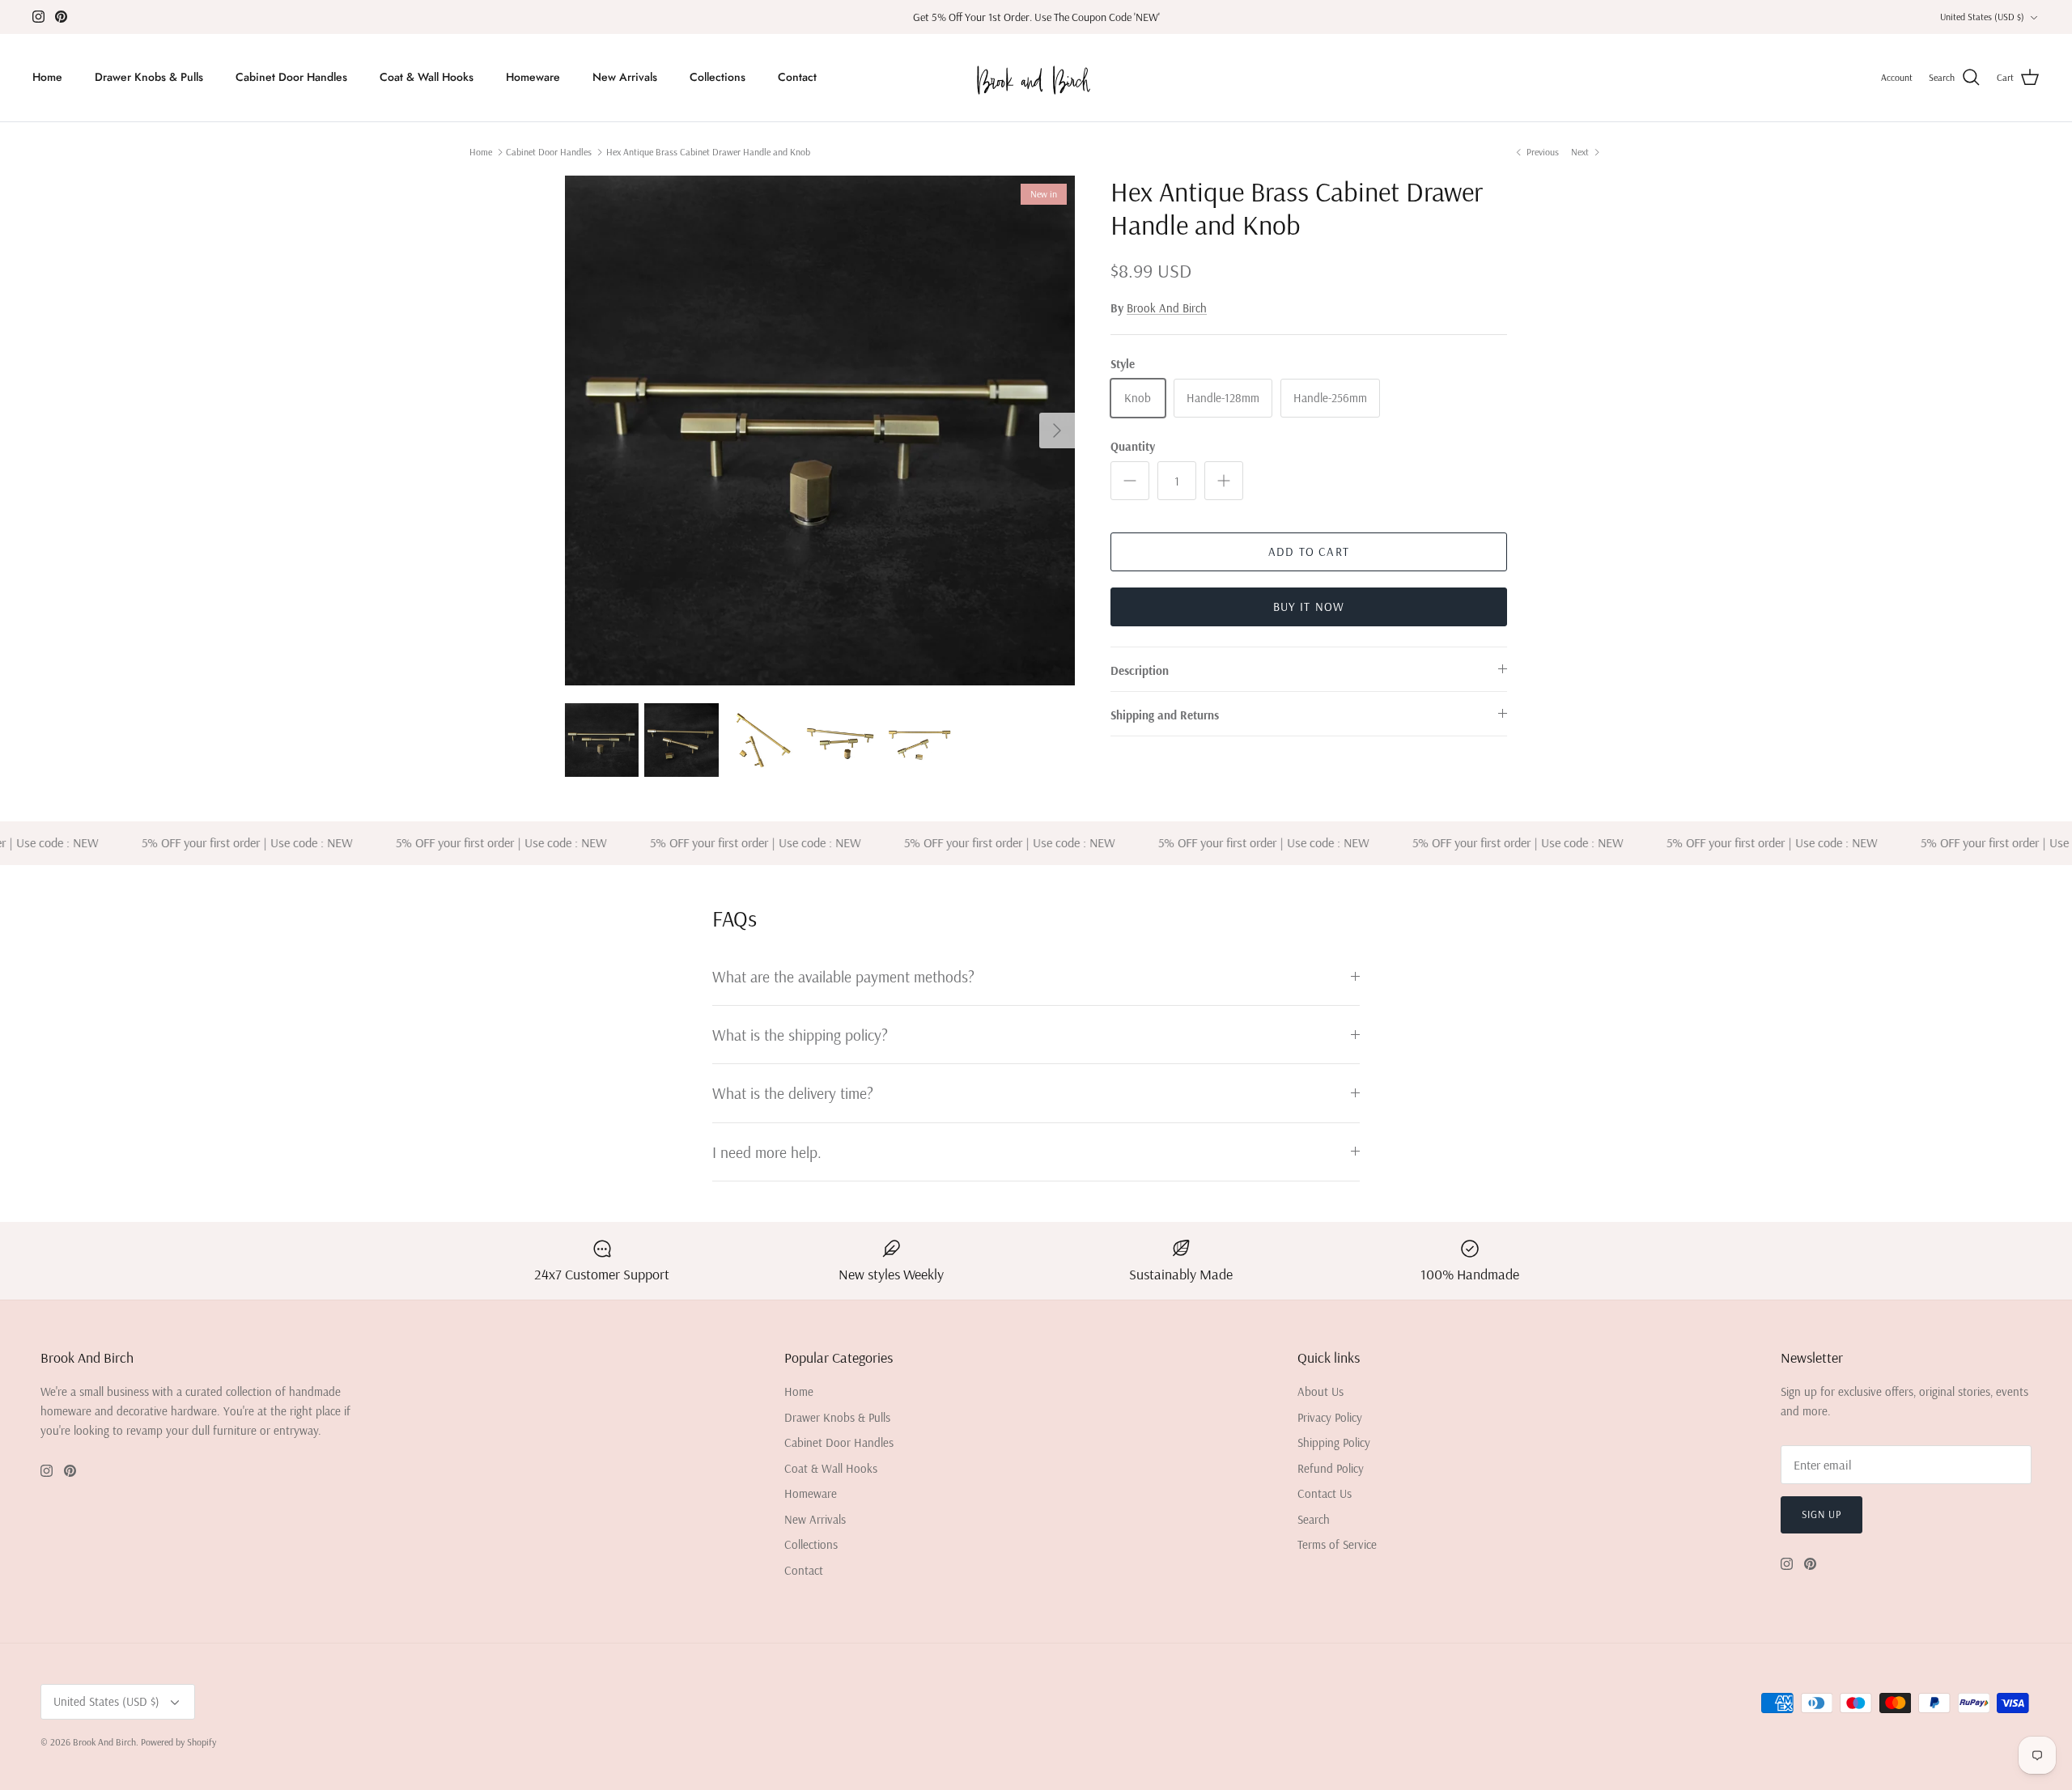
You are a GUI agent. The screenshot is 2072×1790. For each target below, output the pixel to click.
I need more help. (767, 1152)
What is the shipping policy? (800, 1035)
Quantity (1133, 446)
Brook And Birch (1167, 308)
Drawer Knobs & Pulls (149, 77)
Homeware (533, 77)
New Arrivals (625, 77)
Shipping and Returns (1165, 715)
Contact (797, 77)
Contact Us (1325, 1493)
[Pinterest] (61, 17)
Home (47, 77)
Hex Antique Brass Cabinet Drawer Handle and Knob (708, 152)
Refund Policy (1331, 1468)
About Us (1320, 1391)
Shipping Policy (1334, 1442)
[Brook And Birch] (1036, 78)
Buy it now (1309, 607)
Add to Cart (1309, 551)
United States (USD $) (1982, 17)
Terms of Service (1337, 1544)
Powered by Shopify (178, 1742)
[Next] (1057, 431)
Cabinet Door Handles (291, 77)
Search (1314, 1519)
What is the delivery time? (793, 1093)
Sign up (1821, 1514)
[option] (820, 431)
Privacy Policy (1330, 1417)
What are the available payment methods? (843, 976)
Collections (718, 77)
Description (1140, 670)
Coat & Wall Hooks (427, 77)
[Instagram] (38, 17)
